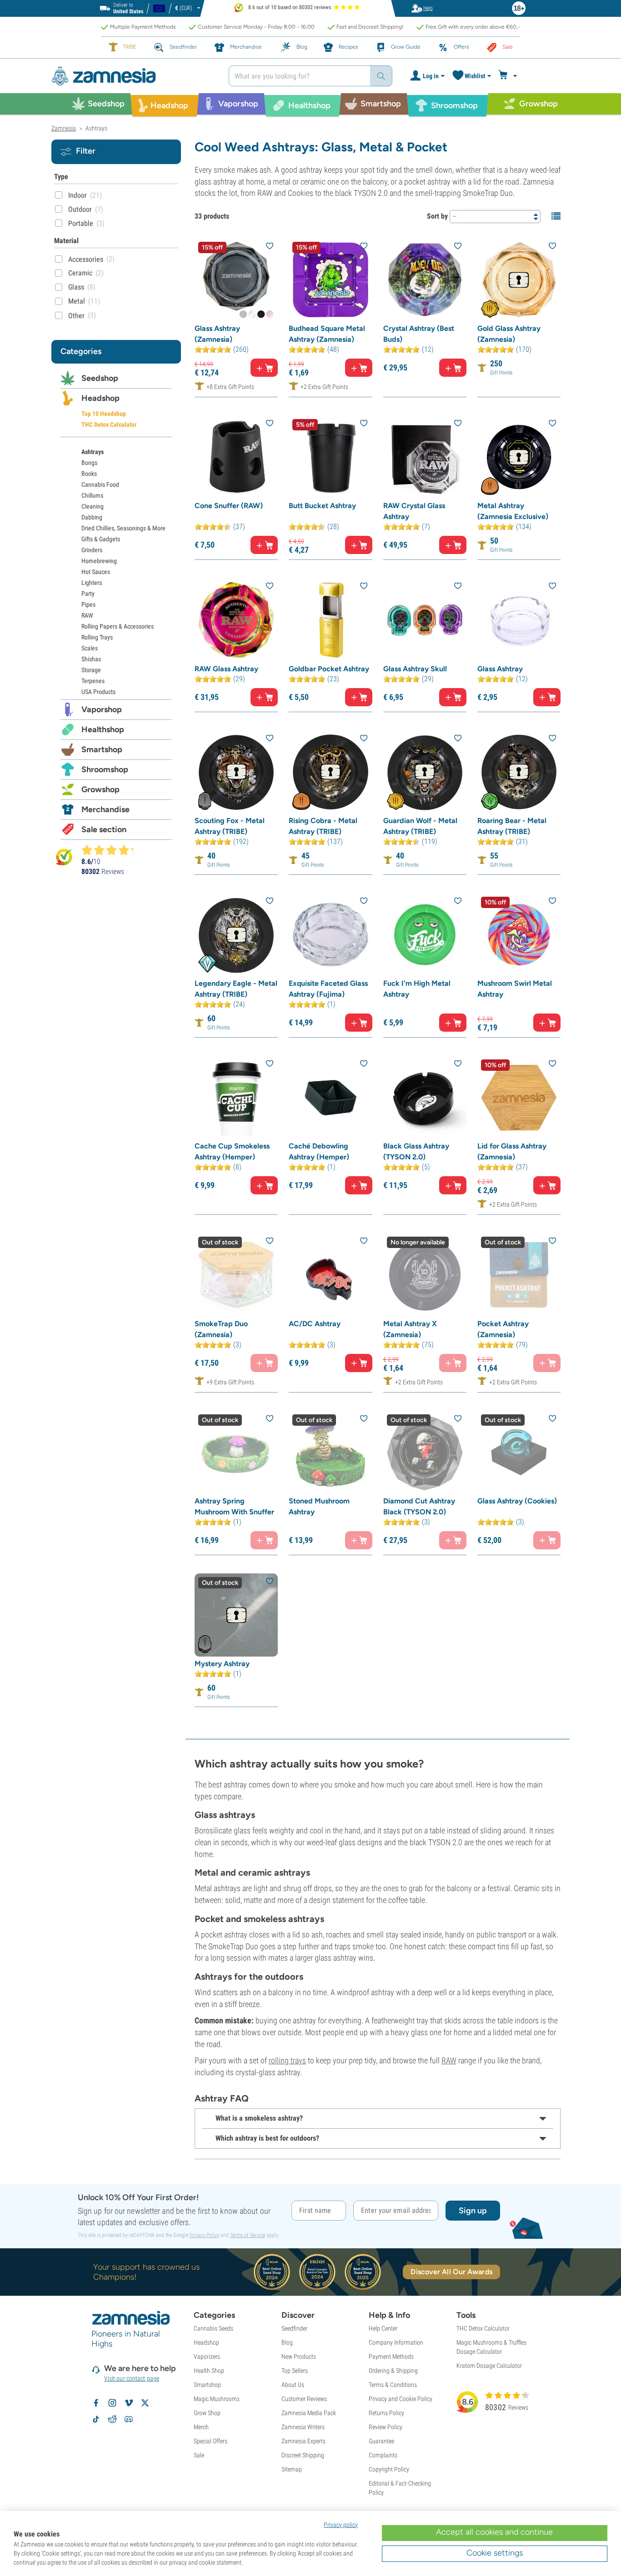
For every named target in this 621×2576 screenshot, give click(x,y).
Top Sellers (295, 2371)
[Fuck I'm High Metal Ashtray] (425, 935)
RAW (449, 2060)
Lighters (92, 583)
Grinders (92, 550)
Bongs (89, 463)
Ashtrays (93, 452)
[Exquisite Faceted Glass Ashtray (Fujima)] (330, 935)
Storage (91, 670)
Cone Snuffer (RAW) (229, 506)
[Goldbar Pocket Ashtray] (330, 620)
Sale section (104, 829)
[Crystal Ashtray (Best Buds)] (425, 280)
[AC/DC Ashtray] (330, 1275)
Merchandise (105, 809)
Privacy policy (341, 2525)
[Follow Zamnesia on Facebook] (96, 2403)
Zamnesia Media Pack (309, 2413)
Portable (81, 223)
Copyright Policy (389, 2469)
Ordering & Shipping (393, 2371)
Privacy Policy (204, 2235)
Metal (77, 301)
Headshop (100, 398)
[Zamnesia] (133, 76)
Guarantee (381, 2441)
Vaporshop (102, 709)
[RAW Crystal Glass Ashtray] (425, 457)
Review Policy (386, 2427)
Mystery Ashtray (222, 1664)
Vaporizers (207, 2356)
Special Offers (210, 2441)
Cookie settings (495, 2553)
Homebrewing (99, 561)
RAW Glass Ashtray (226, 669)
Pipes (88, 604)
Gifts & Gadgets (101, 539)
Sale (199, 2455)
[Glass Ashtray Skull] (425, 620)
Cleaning (93, 506)
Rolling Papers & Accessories (118, 626)
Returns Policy (386, 2413)
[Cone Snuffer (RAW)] (236, 457)
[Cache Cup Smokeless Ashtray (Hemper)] (236, 1097)
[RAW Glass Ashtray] (236, 620)
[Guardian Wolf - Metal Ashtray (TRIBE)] (425, 772)
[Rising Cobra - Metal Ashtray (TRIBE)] (330, 772)
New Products (299, 2356)
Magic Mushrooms (217, 2399)
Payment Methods (391, 2356)
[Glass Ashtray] (519, 620)
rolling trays (287, 2060)
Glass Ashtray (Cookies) (517, 1501)
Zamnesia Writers (303, 2427)
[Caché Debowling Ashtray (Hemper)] (330, 1097)
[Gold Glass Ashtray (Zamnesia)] (519, 280)
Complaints (383, 2455)
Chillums (92, 495)
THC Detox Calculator (109, 424)
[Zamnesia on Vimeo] (129, 2403)
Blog (287, 2342)
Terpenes (93, 681)
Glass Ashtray (500, 669)
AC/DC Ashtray (315, 1324)
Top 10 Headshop (104, 414)
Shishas (91, 659)
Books (89, 474)
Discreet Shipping (303, 2455)
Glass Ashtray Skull (415, 669)
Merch (201, 2427)
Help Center (383, 2328)
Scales (90, 648)
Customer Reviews (304, 2399)
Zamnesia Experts (303, 2441)
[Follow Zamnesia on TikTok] (96, 2419)
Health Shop (209, 2371)
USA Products (98, 692)
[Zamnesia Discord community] (129, 2419)
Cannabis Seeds (213, 2328)
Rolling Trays (97, 637)
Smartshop (102, 749)
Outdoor (80, 209)
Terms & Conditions (393, 2385)
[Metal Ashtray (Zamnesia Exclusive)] (519, 457)
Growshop (100, 789)
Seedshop (100, 378)
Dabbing (92, 517)
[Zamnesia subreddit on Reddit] (112, 2419)
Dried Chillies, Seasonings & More (123, 528)
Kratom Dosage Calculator (489, 2366)
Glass (76, 287)
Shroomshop (105, 769)
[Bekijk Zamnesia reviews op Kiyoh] (64, 856)
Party (88, 594)
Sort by (437, 216)
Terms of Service (248, 2235)
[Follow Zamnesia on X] (145, 2403)
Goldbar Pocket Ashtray (329, 669)
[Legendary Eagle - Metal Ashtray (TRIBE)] (236, 935)
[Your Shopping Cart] (509, 76)
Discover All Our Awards (451, 2272)
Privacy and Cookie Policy (401, 2399)
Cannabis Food (100, 484)
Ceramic (80, 273)
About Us (293, 2385)
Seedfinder (294, 2328)
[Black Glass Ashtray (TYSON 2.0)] (425, 1097)
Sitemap (292, 2469)
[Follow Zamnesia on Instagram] (112, 2403)
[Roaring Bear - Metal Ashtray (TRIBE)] (519, 772)
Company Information (396, 2342)
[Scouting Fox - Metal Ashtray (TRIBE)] (236, 772)
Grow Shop (207, 2413)
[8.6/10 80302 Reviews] (111, 850)
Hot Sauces (96, 572)
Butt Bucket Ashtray (322, 506)
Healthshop (103, 729)
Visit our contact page (132, 2378)
